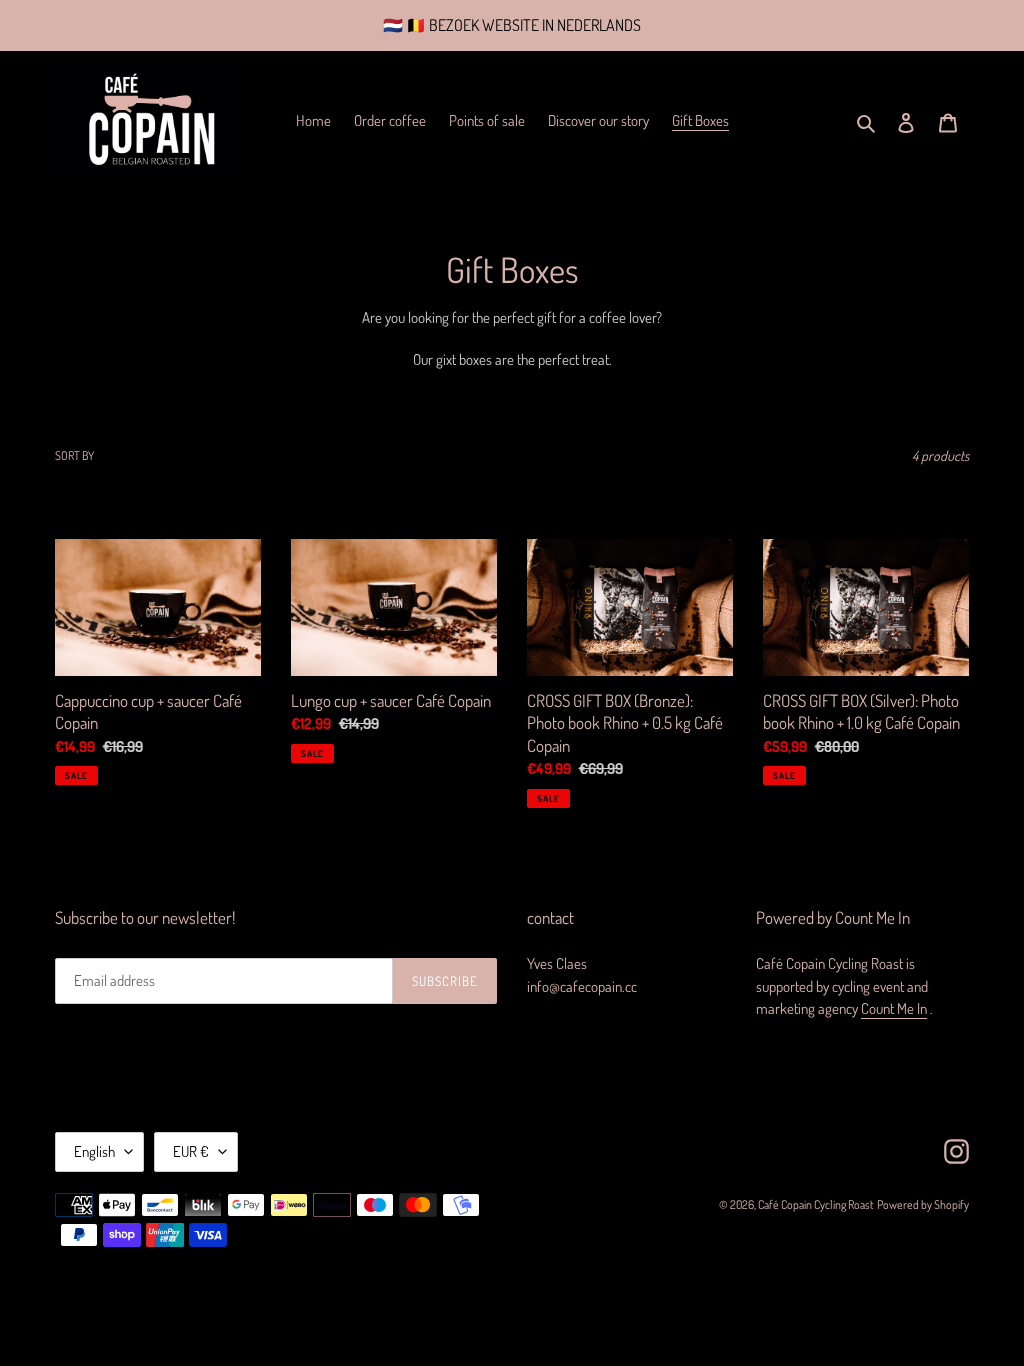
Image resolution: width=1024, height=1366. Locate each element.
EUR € (191, 1151)
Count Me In (894, 1008)
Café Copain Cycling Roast (816, 1204)
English (94, 1151)
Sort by (74, 455)
